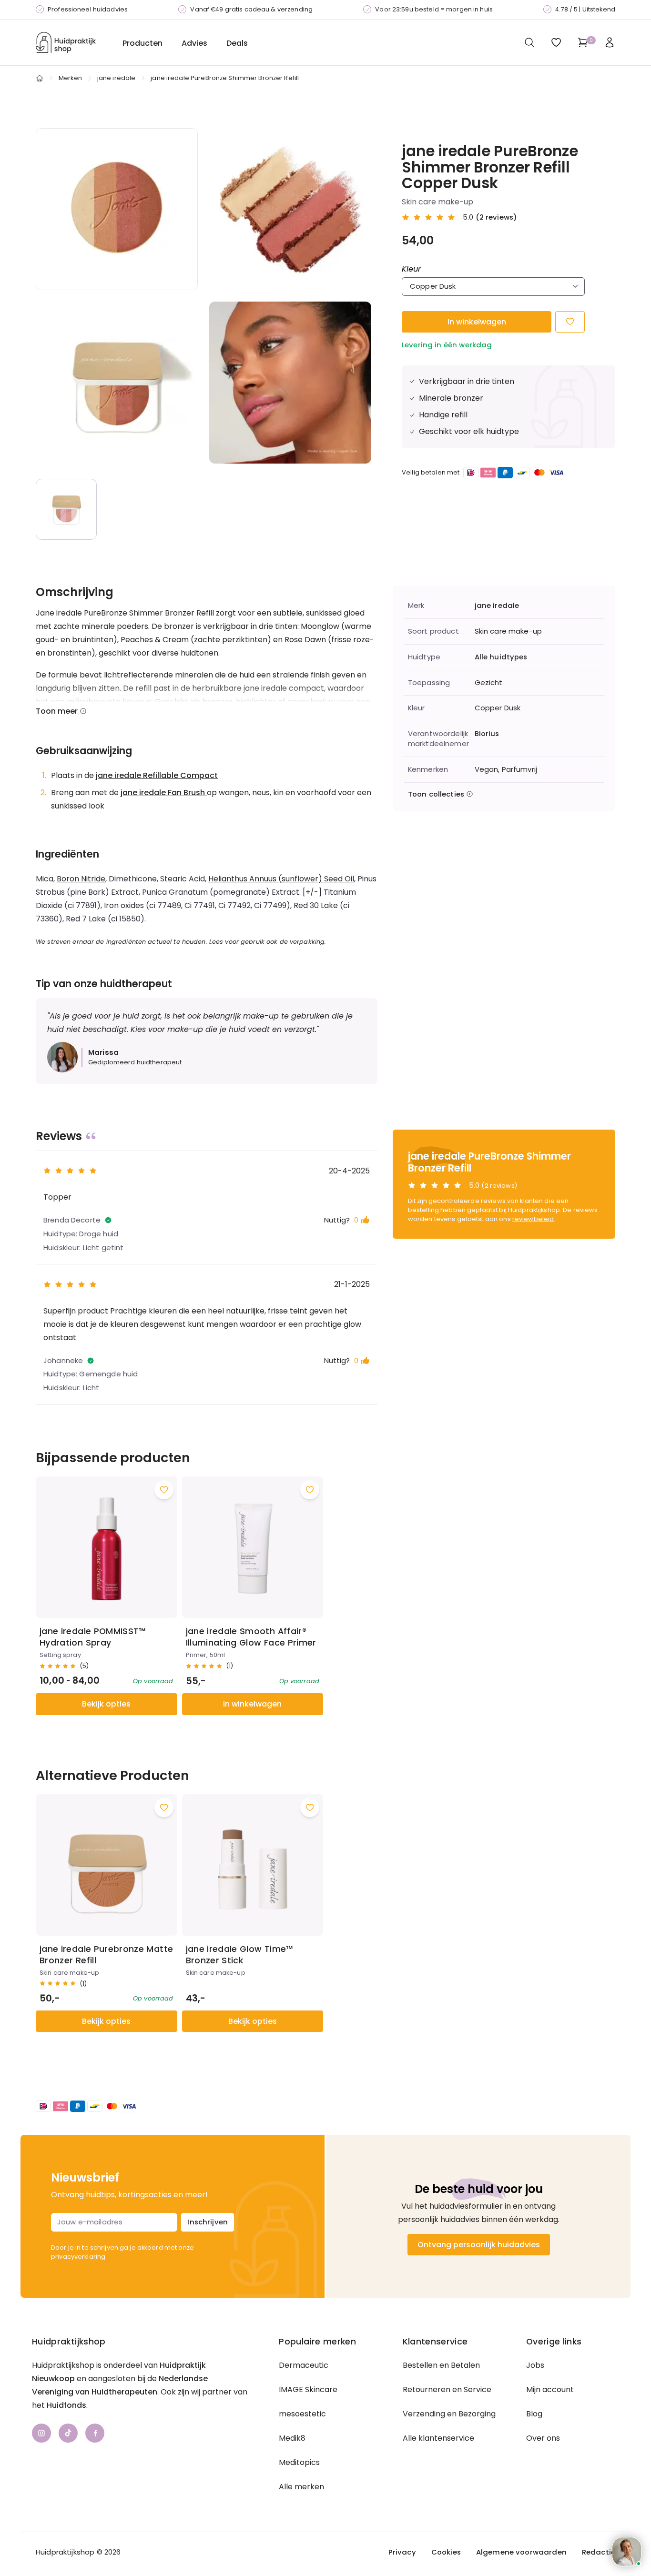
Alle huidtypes (501, 657)
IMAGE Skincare (308, 2389)
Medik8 (292, 2438)
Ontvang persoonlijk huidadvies (479, 2245)
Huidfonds (66, 2405)
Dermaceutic (304, 2365)
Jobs (535, 2365)
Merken (70, 78)
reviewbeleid (533, 1219)
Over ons (543, 2438)
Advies (194, 43)
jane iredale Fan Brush (164, 793)
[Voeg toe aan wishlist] (164, 1490)
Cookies (446, 2552)
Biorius (487, 734)
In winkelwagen (477, 322)
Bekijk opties (106, 1704)
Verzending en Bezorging (449, 2414)
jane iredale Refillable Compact (157, 775)
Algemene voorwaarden (521, 2552)
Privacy (402, 2552)
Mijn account (550, 2389)
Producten (142, 43)
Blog (534, 2414)
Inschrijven (208, 2222)
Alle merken (301, 2487)
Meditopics (299, 2462)
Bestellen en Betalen (441, 2365)
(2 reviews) (497, 217)
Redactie (599, 2552)
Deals (237, 43)
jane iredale (117, 78)
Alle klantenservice (438, 2438)
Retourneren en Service (447, 2389)
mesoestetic (302, 2414)
